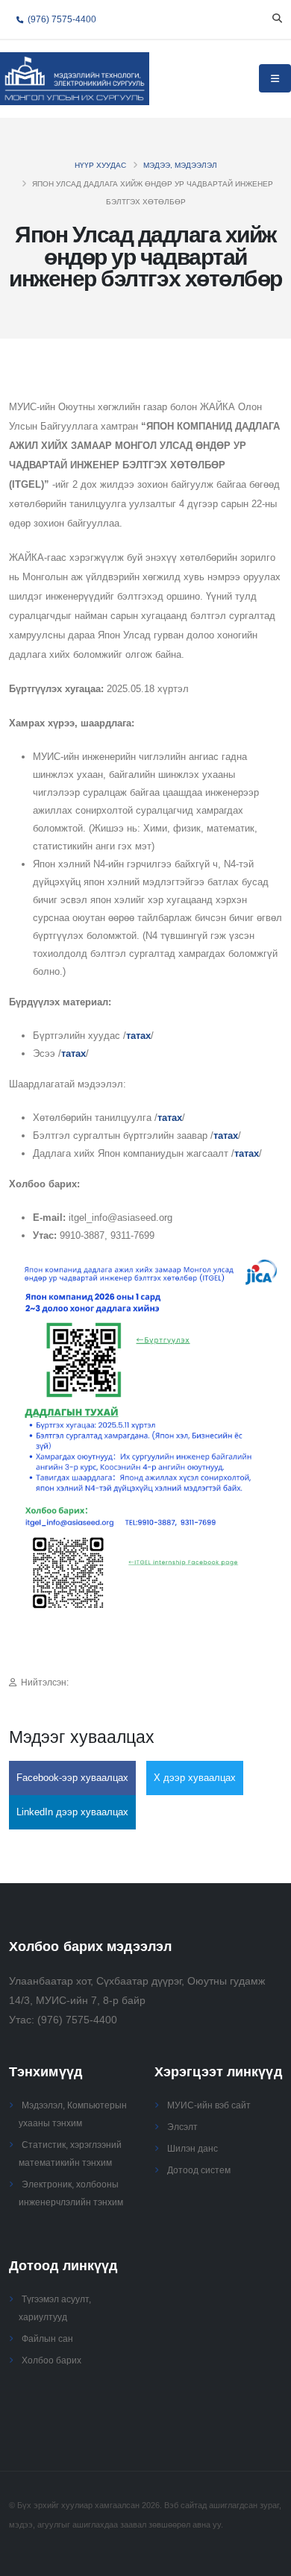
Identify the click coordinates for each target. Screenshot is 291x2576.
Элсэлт (182, 2127)
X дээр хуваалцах (195, 1778)
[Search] (277, 19)
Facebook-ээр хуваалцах (72, 1778)
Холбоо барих (51, 2360)
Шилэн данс (193, 2148)
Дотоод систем (199, 2170)
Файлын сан (47, 2338)
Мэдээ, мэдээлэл (180, 165)
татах (138, 1036)
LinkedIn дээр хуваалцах (72, 1812)
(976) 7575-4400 (61, 19)
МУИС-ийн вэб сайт (209, 2105)
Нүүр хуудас (100, 165)
